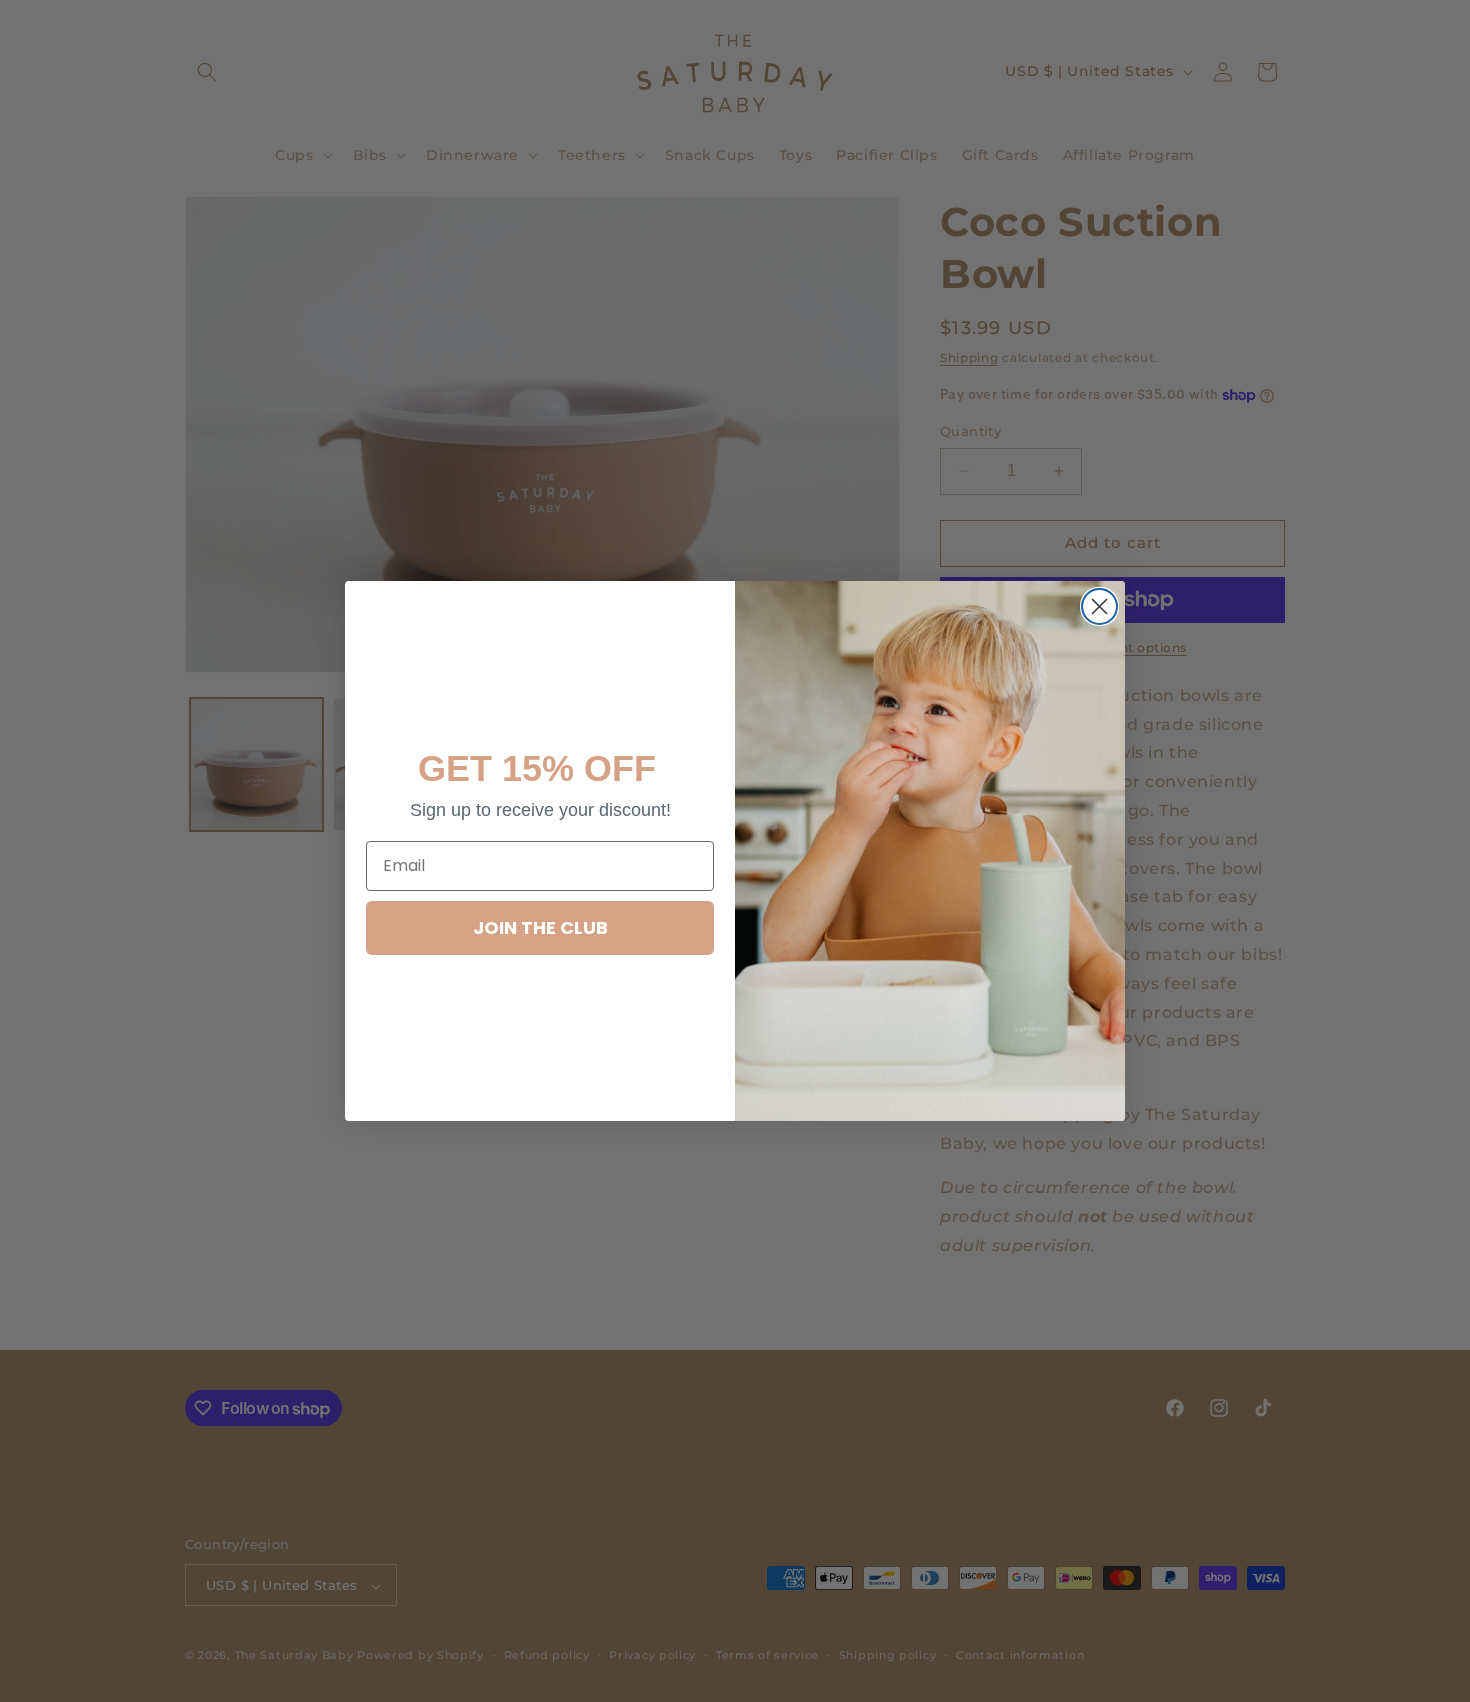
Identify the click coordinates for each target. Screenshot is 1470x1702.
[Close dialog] (1099, 606)
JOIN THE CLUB (540, 927)
